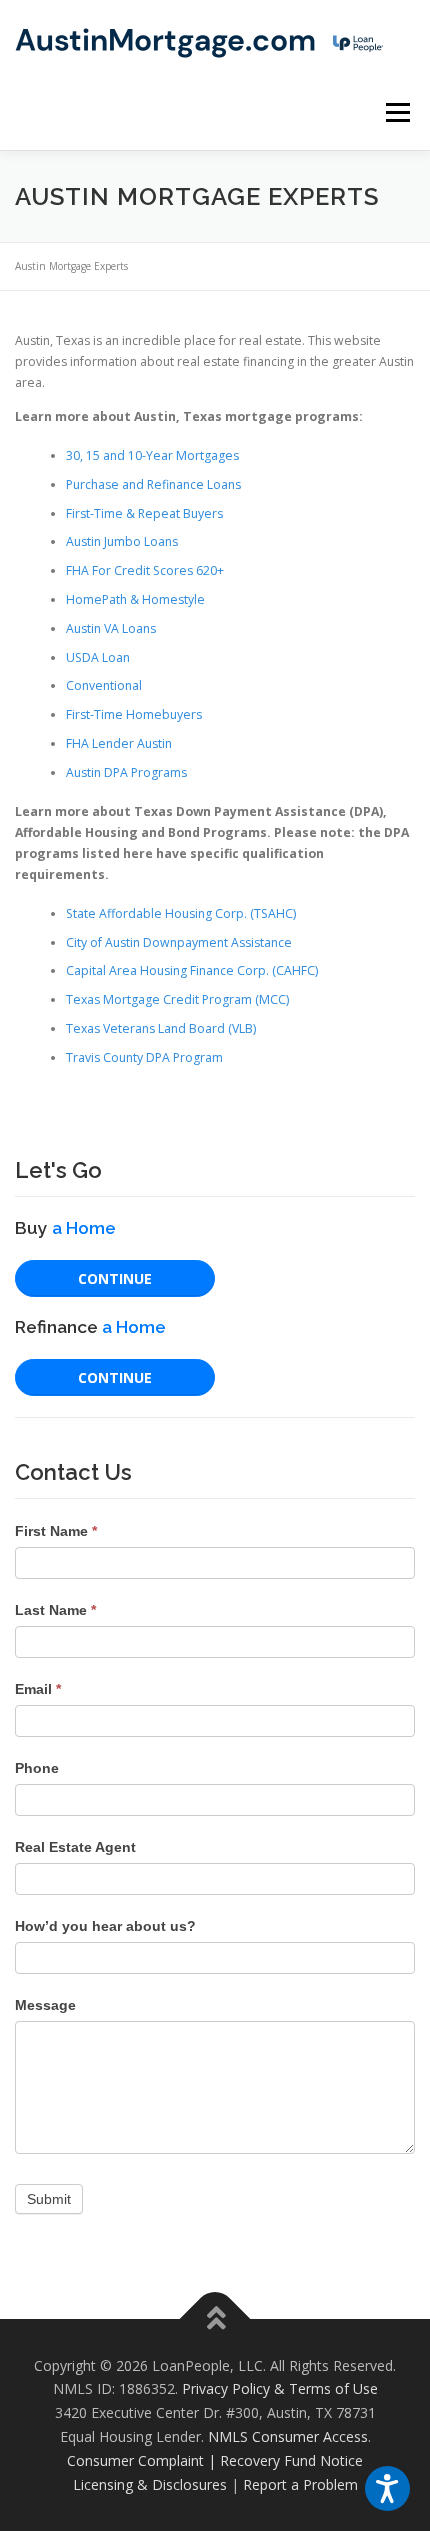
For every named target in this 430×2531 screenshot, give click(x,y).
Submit (49, 2199)
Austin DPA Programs (126, 772)
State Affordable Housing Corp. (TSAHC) (181, 913)
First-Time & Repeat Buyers (144, 513)
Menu (396, 112)
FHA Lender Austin (119, 743)
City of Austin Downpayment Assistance (179, 942)
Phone (37, 1768)
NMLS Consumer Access (288, 2436)
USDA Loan (98, 657)
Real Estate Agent (75, 1847)
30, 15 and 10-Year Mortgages (152, 455)
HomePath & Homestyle (135, 599)
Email (38, 1689)
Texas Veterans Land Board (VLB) (161, 1028)
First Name (56, 1531)
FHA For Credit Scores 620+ (145, 570)
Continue (115, 1278)
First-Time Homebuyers (134, 714)
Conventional (104, 685)
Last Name (55, 1610)
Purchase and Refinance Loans (153, 484)
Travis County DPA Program (144, 1057)
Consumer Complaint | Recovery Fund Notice (215, 2460)
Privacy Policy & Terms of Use (280, 2388)
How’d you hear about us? (105, 1926)
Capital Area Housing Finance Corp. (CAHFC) (192, 970)
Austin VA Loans (111, 628)
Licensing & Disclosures (150, 2484)
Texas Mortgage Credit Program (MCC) (177, 999)
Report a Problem (300, 2484)
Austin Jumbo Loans (122, 541)
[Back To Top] (215, 2318)
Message (45, 2005)
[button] (387, 2488)
